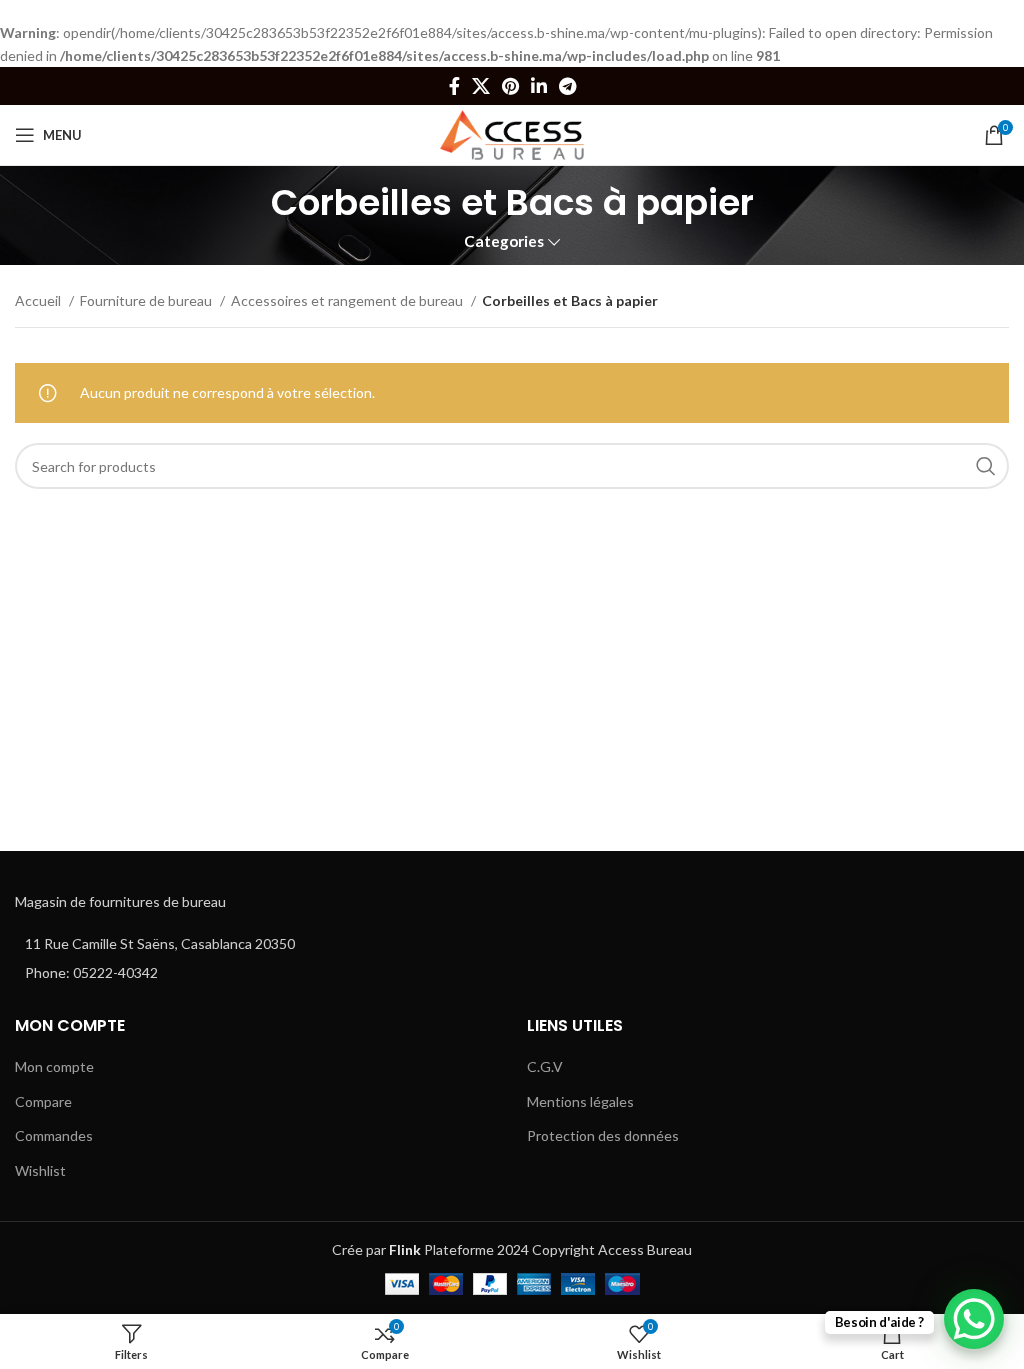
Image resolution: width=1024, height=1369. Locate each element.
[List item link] (256, 973)
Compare (43, 1101)
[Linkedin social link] (539, 86)
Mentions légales (580, 1101)
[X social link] (481, 86)
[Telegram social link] (567, 86)
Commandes (54, 1135)
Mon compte (54, 1066)
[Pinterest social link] (510, 86)
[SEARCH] (986, 466)
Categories (504, 241)
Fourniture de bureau (147, 300)
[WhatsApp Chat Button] (974, 1319)
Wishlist (40, 1170)
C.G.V (545, 1066)
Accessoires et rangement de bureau (348, 300)
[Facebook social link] (454, 86)
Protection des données (603, 1135)
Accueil (39, 300)
